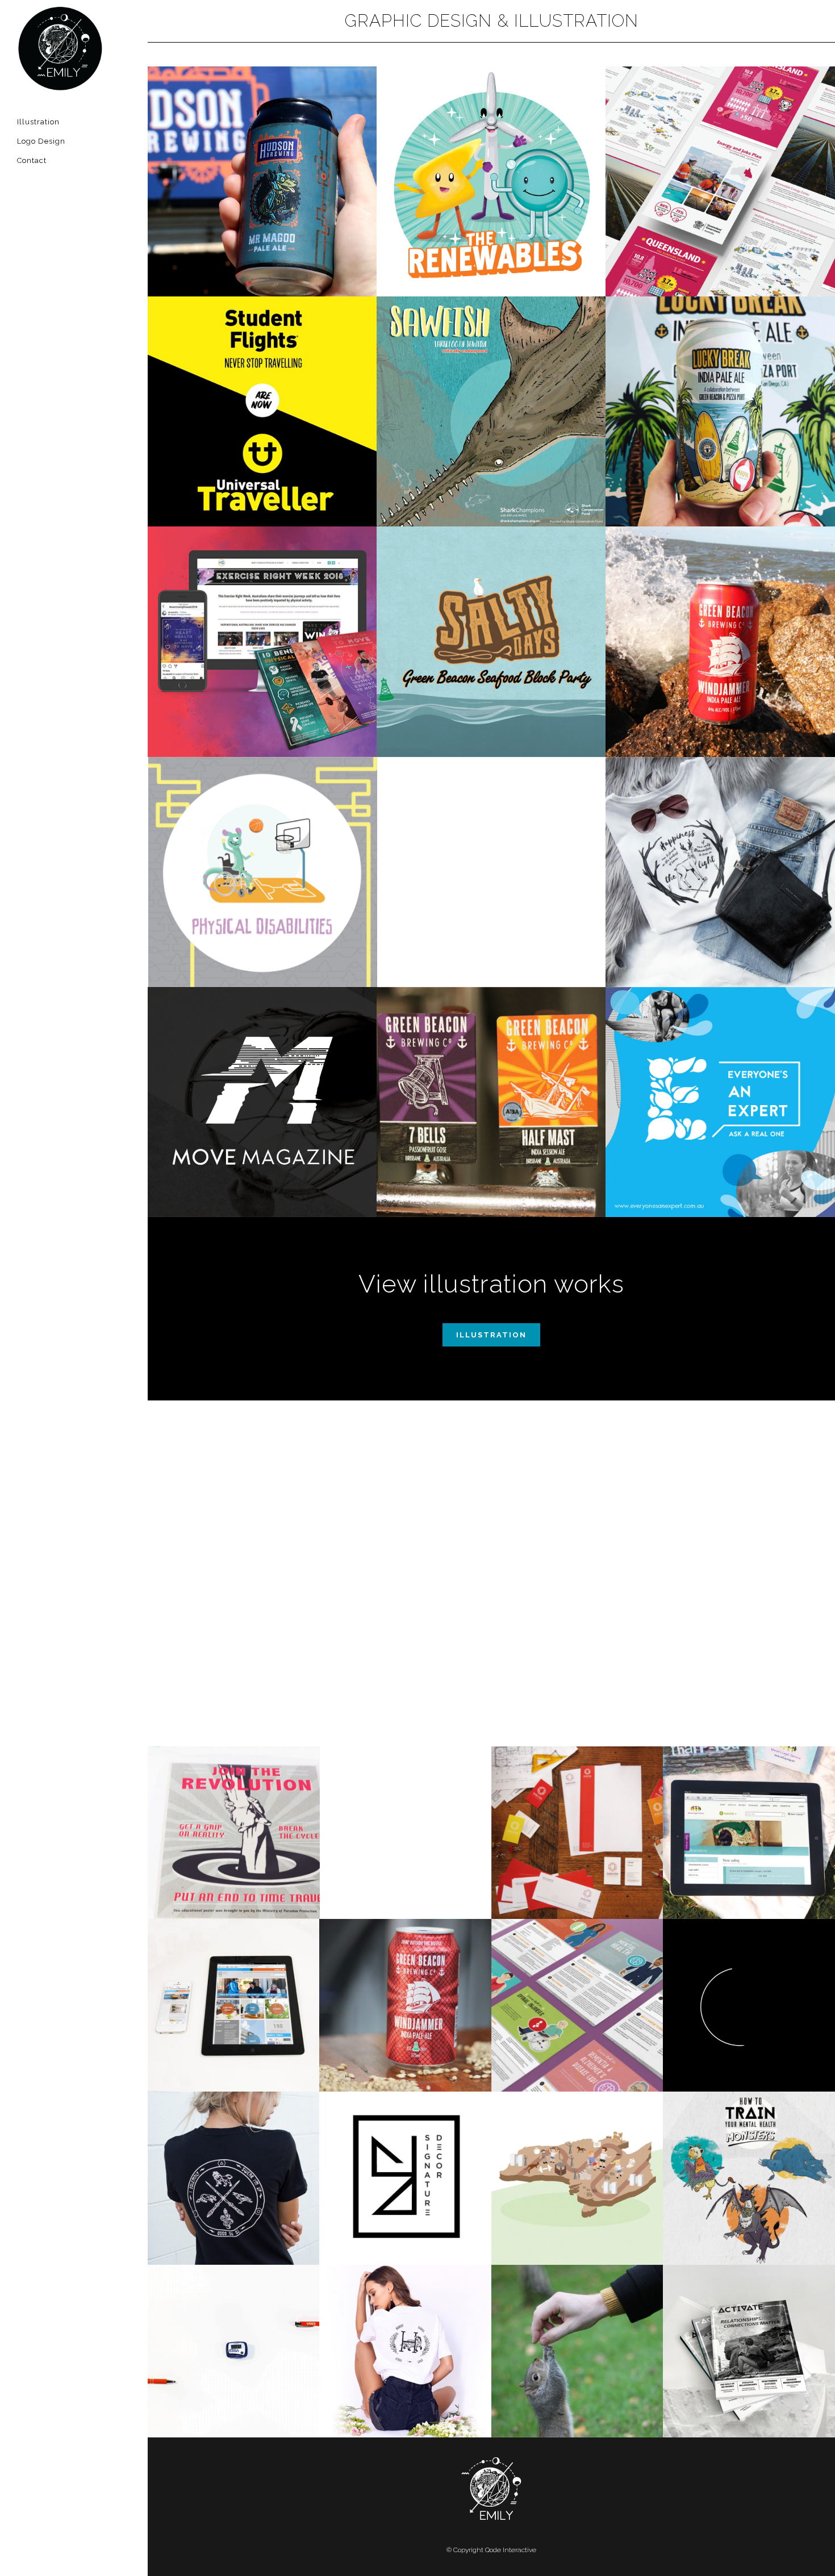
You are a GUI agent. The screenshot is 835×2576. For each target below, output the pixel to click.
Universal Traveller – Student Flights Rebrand (262, 378)
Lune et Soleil (749, 1978)
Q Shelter (577, 1805)
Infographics (577, 2151)
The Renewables (491, 142)
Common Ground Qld (234, 1978)
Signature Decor (406, 2151)
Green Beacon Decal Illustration (491, 1075)
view (262, 216)
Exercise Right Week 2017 (577, 1978)
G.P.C (233, 1632)
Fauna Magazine (749, 1460)
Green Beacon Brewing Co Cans (405, 1978)
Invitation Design (491, 845)
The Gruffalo (577, 1460)
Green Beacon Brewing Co (720, 614)
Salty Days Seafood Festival (491, 614)
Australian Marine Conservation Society (491, 378)
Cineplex (405, 1632)
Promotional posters (233, 1460)
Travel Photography (577, 2324)
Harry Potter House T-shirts (406, 2317)
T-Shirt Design (720, 845)
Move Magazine (262, 1075)
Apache (577, 1632)
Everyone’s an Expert (720, 1075)
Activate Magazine (749, 2324)
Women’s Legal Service (749, 1805)
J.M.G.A (405, 1468)
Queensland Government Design (720, 148)
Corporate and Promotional (234, 2324)
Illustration (491, 1335)
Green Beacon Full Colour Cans (720, 378)
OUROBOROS (234, 1805)
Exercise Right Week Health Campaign (262, 614)
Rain (749, 1632)
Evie (405, 1805)
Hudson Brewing (262, 142)
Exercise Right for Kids (262, 845)
